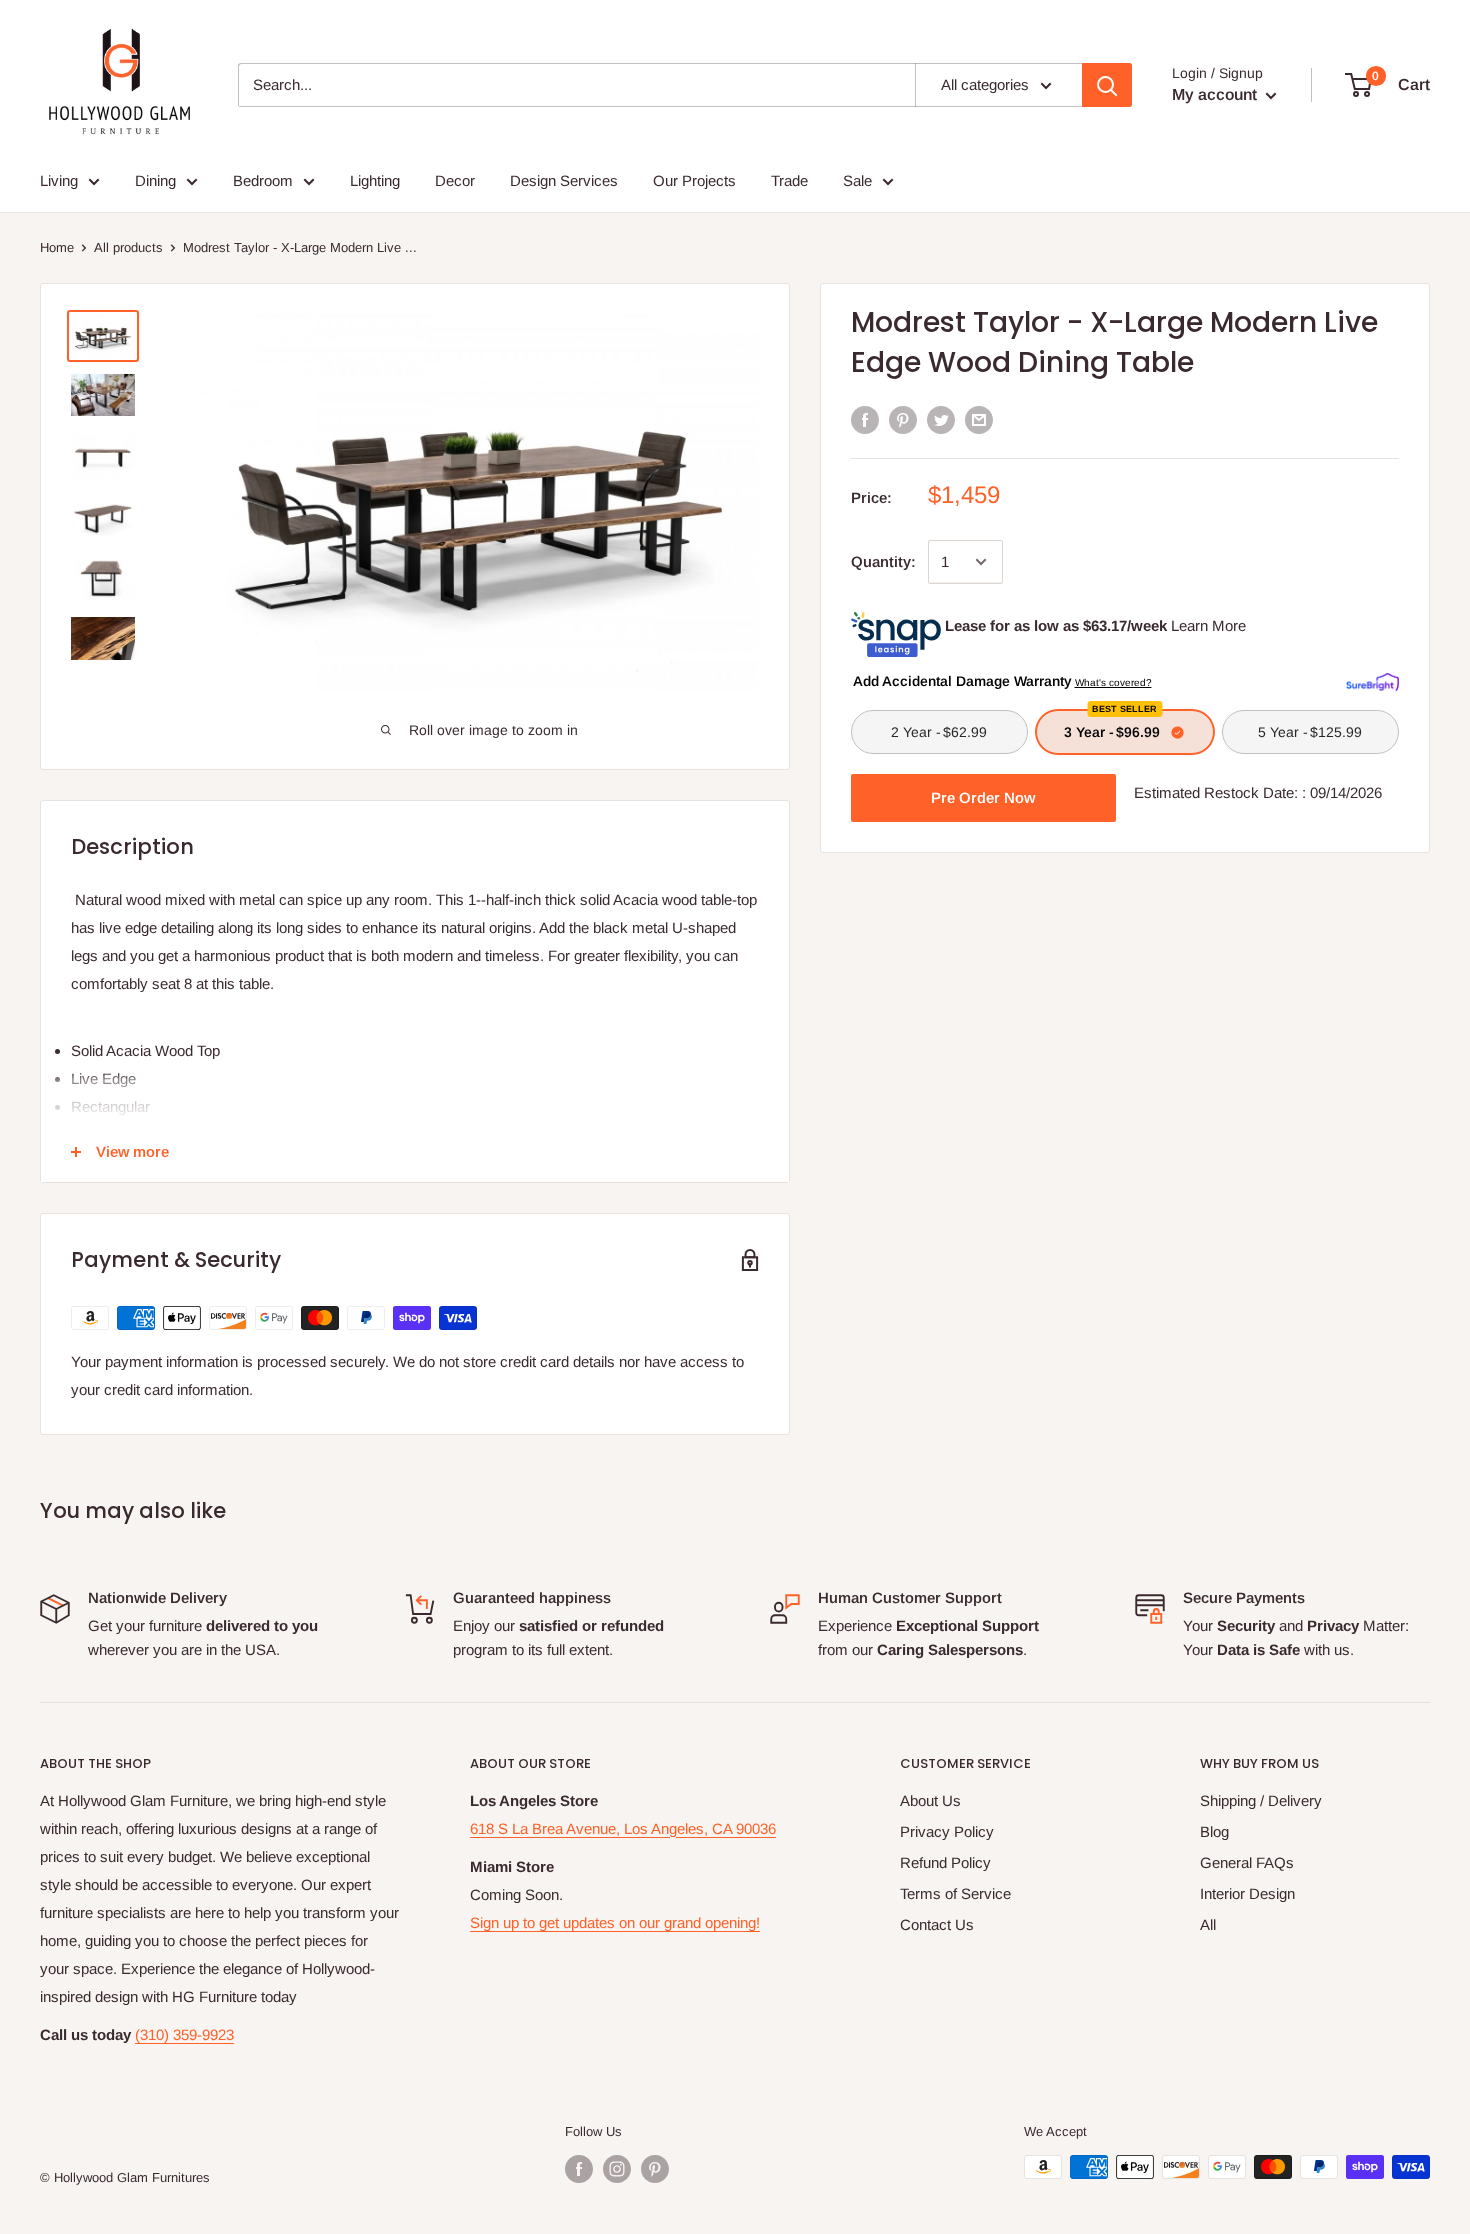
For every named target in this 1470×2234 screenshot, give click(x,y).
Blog (1214, 1831)
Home (57, 247)
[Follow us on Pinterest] (655, 2169)
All (1208, 1924)
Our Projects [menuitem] (694, 180)
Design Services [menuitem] (564, 180)
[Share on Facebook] (865, 419)
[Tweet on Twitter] (941, 419)
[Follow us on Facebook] (579, 2169)
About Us (930, 1800)
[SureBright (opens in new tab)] (1372, 680)
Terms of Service (955, 1893)
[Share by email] (979, 419)
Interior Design (1247, 1893)
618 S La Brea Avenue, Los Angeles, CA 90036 (623, 1828)
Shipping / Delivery (1261, 1800)
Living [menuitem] (59, 180)
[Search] (1107, 85)
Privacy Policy (947, 1831)
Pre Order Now (983, 797)
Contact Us (937, 1924)
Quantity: (883, 561)
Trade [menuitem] (789, 180)
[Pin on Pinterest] (903, 419)
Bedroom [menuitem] (263, 180)
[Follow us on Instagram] (617, 2169)
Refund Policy (945, 1862)
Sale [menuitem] (857, 180)
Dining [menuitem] (155, 180)
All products (128, 247)
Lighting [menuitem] (375, 180)
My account (1216, 94)
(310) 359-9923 (184, 2034)
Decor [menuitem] (455, 180)
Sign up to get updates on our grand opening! (615, 1922)
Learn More (1208, 625)
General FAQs (1247, 1862)
